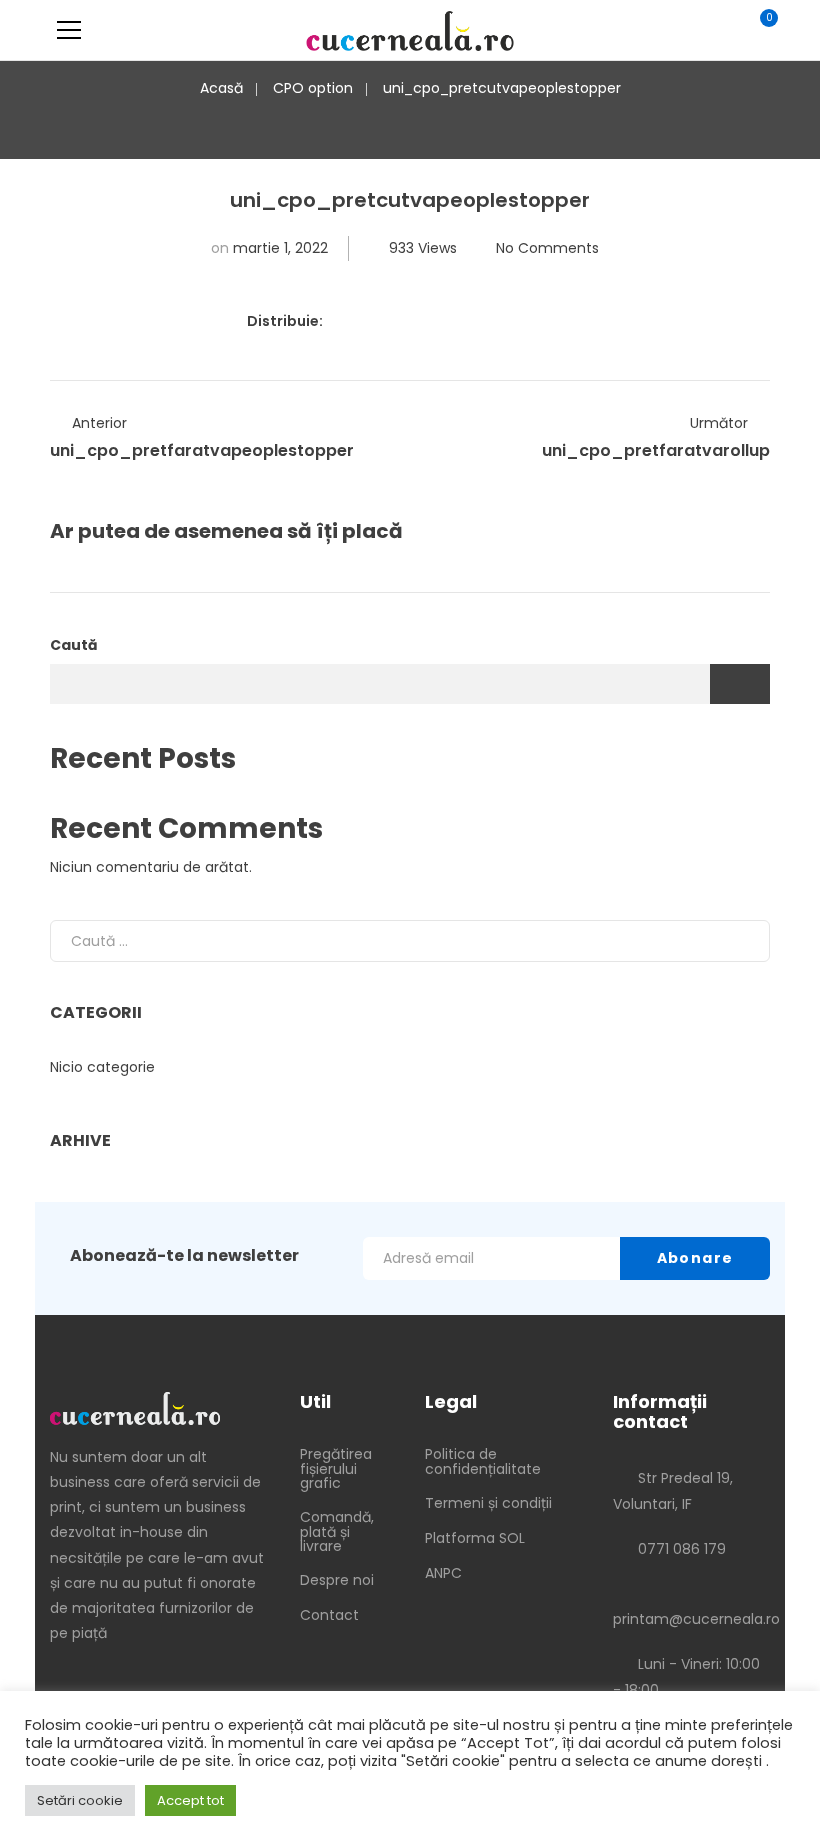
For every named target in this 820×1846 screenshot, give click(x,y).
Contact (329, 1615)
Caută (74, 645)
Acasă (221, 88)
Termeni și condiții (488, 1503)
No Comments (547, 248)
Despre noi (337, 1580)
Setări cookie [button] (80, 1800)
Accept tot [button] (190, 1800)
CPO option (313, 88)
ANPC (443, 1573)
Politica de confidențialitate (483, 1461)
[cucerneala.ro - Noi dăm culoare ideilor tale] (410, 30)
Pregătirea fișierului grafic (336, 1468)
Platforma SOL (475, 1538)
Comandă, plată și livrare (337, 1531)
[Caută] (739, 941)
